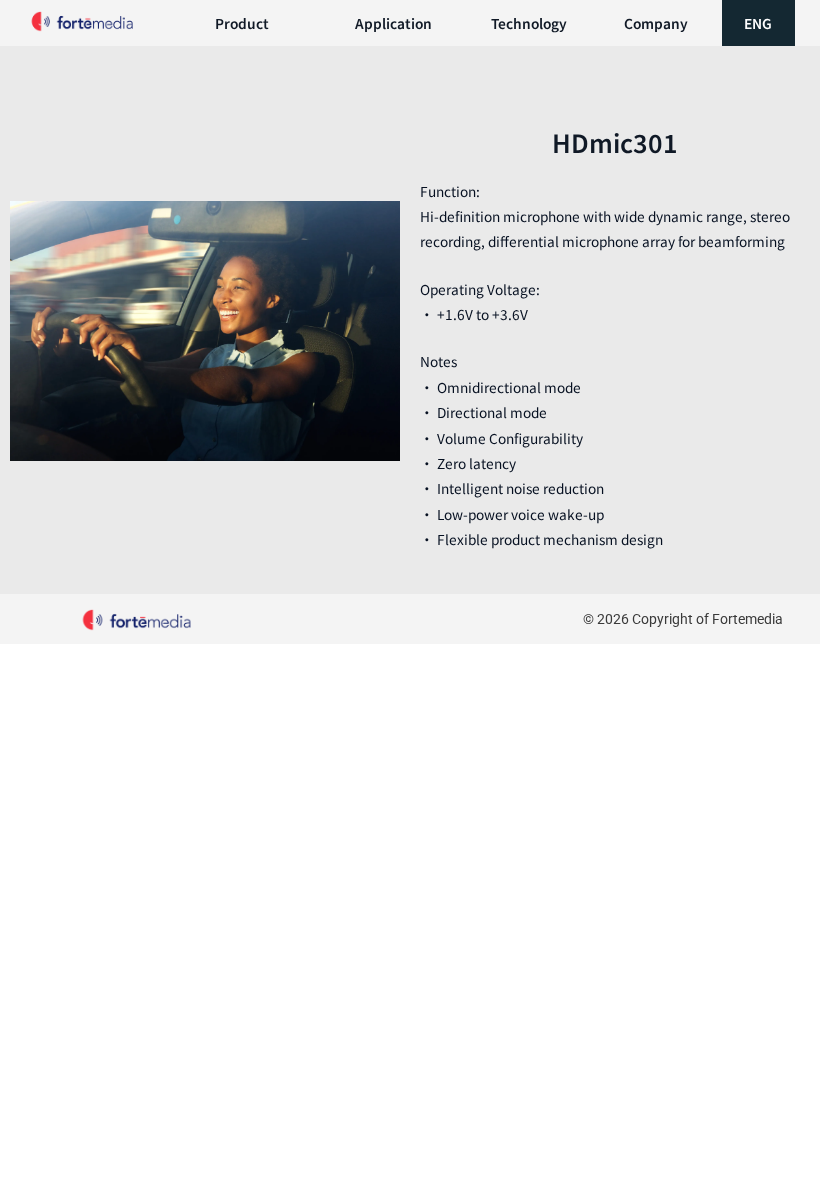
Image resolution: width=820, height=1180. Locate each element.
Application (393, 23)
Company (656, 23)
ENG (758, 23)
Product (242, 23)
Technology (529, 23)
